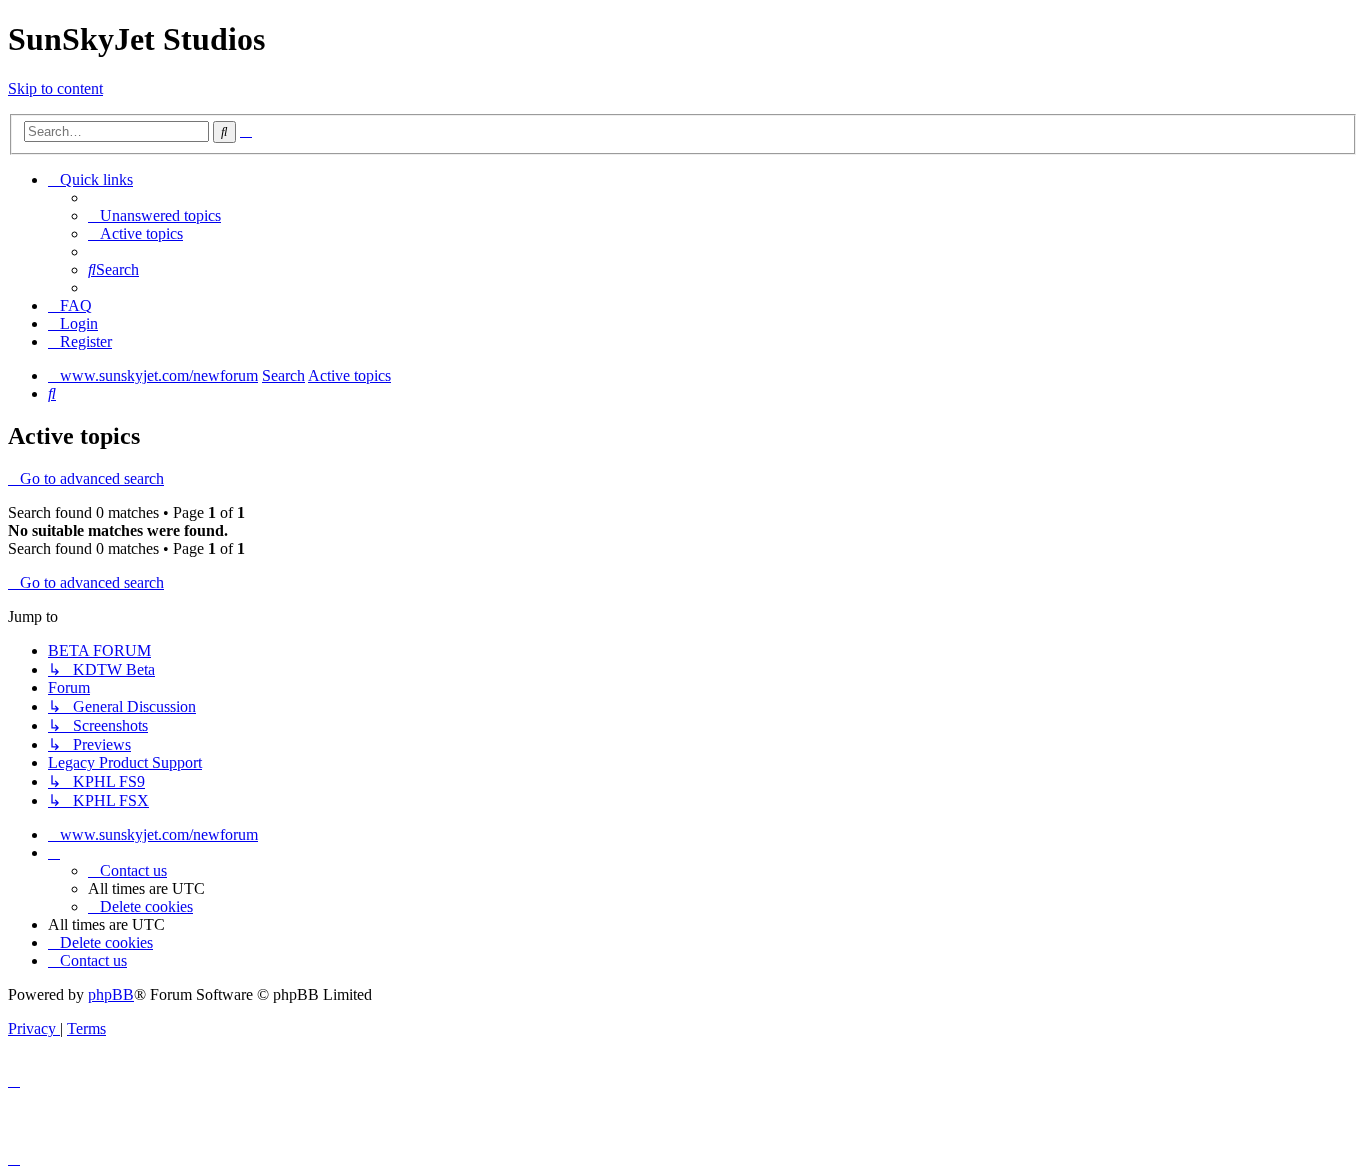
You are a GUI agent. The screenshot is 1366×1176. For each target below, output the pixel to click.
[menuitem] (154, 215)
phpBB (111, 994)
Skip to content (55, 88)
